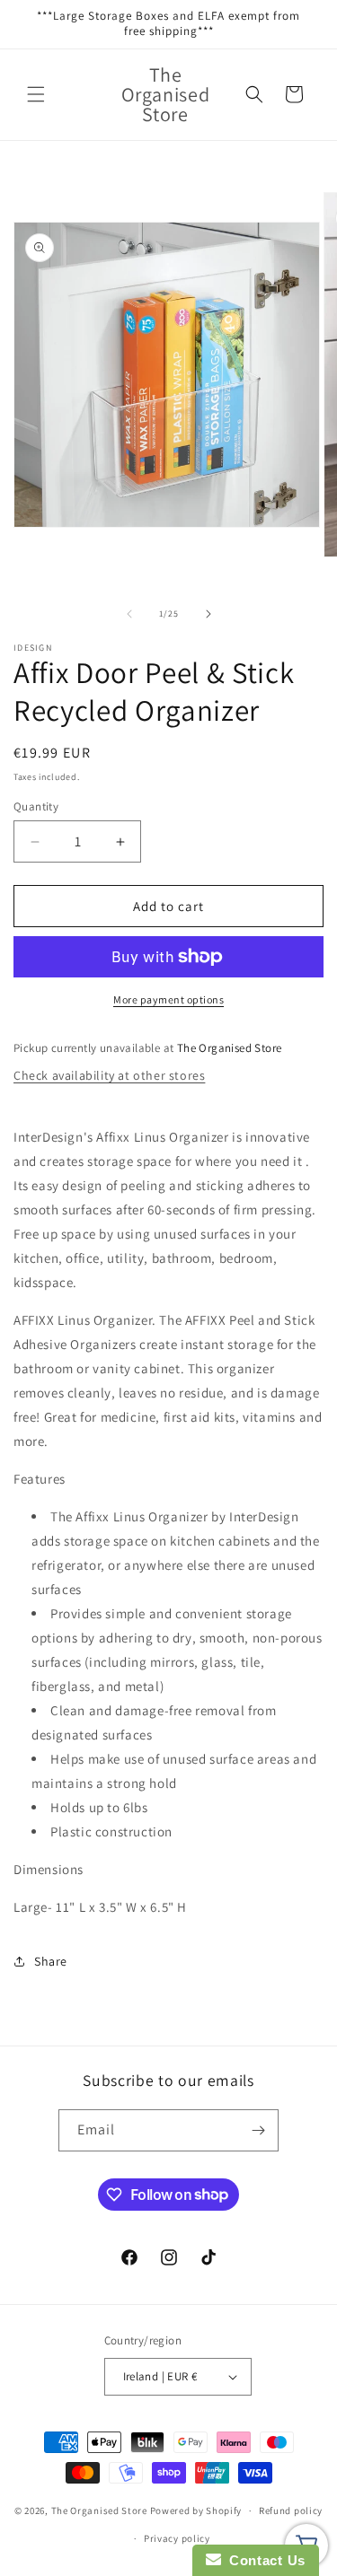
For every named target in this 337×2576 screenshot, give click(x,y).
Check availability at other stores (109, 1075)
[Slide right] (208, 614)
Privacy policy (177, 2538)
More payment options (168, 999)
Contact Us (263, 2560)
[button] (36, 94)
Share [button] (51, 1961)
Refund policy (291, 2510)
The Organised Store (99, 2510)
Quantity (36, 806)
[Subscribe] (258, 2130)
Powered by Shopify (196, 2510)
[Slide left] (129, 614)
